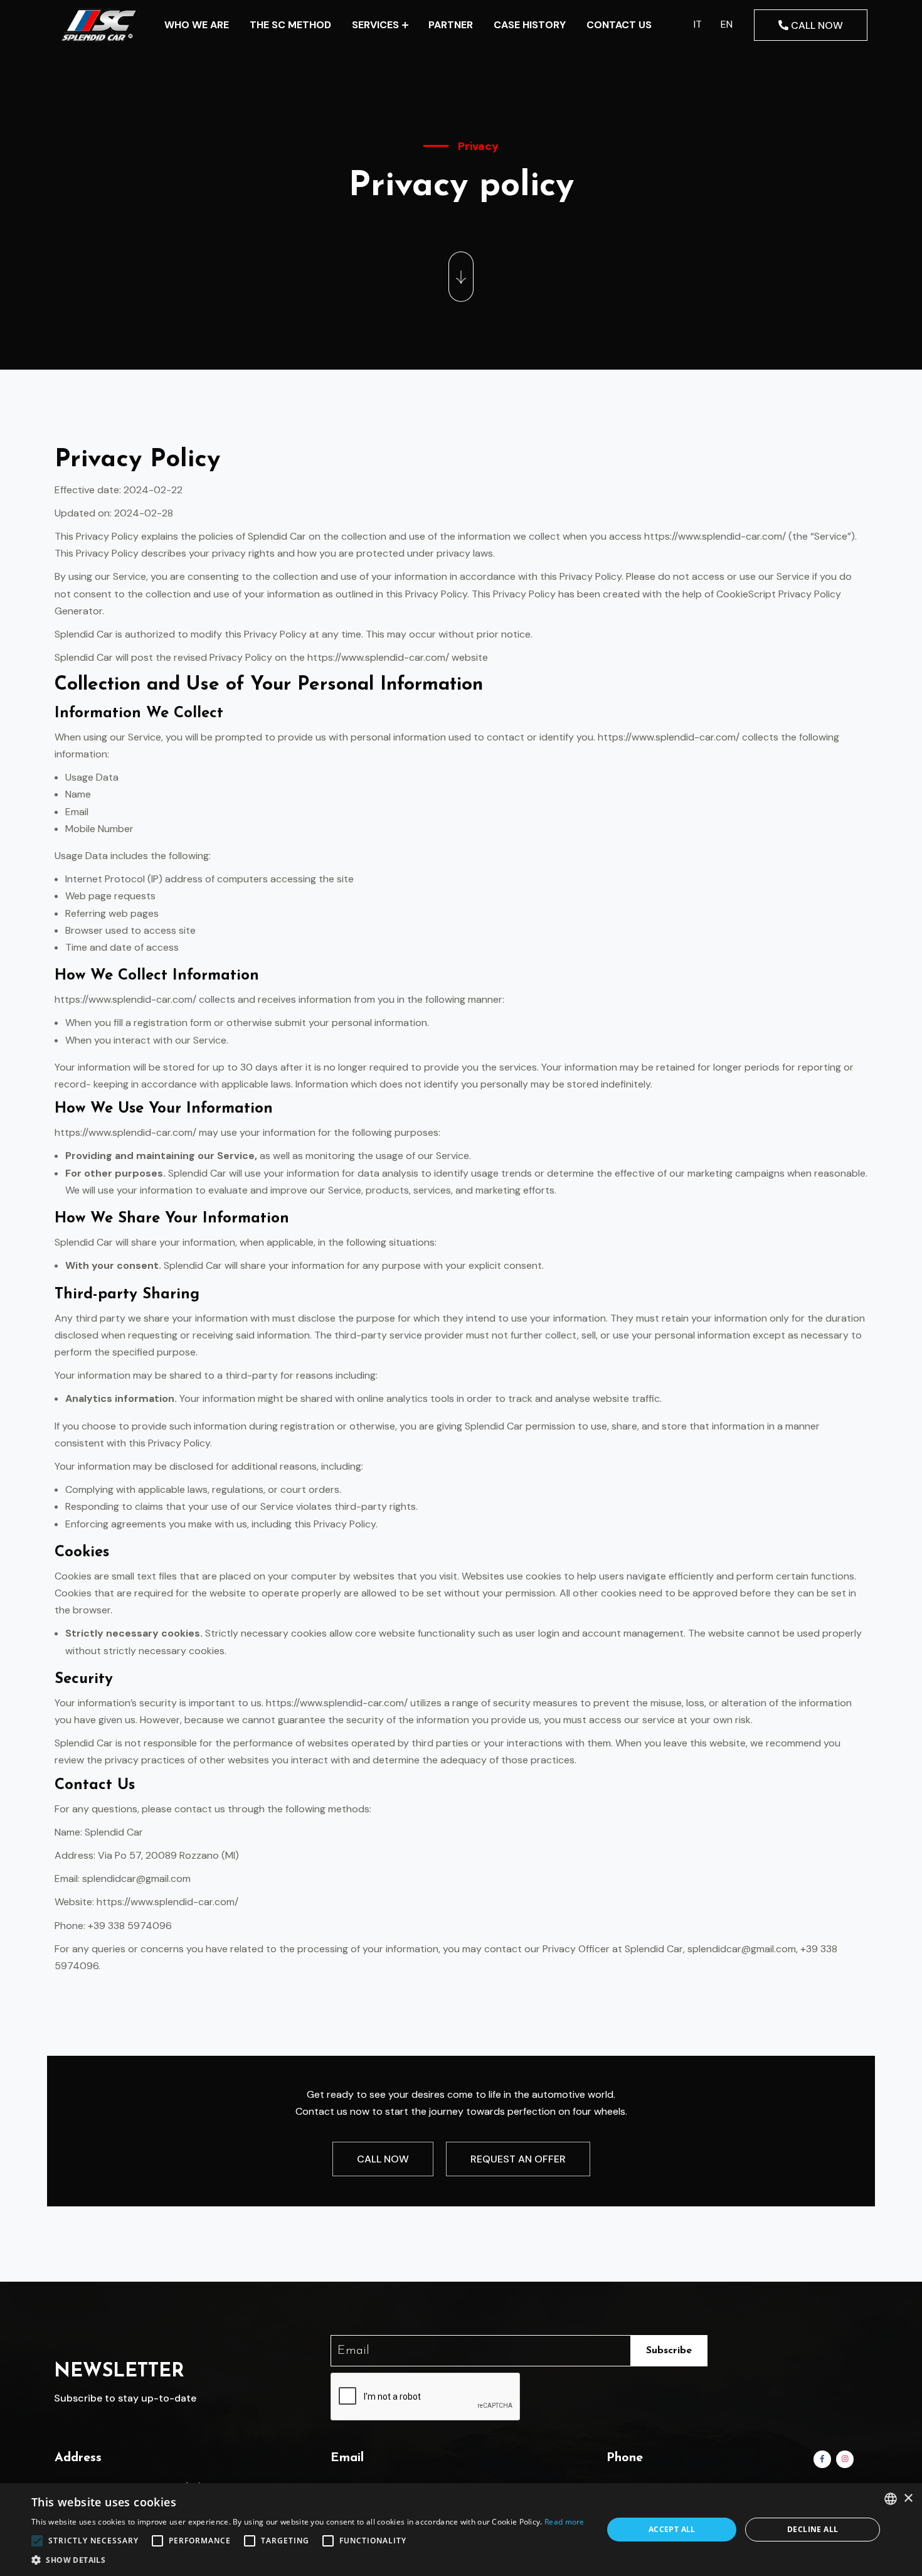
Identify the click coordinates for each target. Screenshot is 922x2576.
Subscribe (669, 2351)
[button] (308, 2560)
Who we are (197, 25)
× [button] (908, 2499)
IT (698, 24)
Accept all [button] (672, 2529)
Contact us (619, 25)
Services (375, 25)
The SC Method (290, 25)
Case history (530, 25)
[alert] (461, 2530)
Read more (564, 2522)
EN (727, 24)
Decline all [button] (813, 2529)
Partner (451, 25)
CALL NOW (816, 25)
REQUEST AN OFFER (518, 2159)
